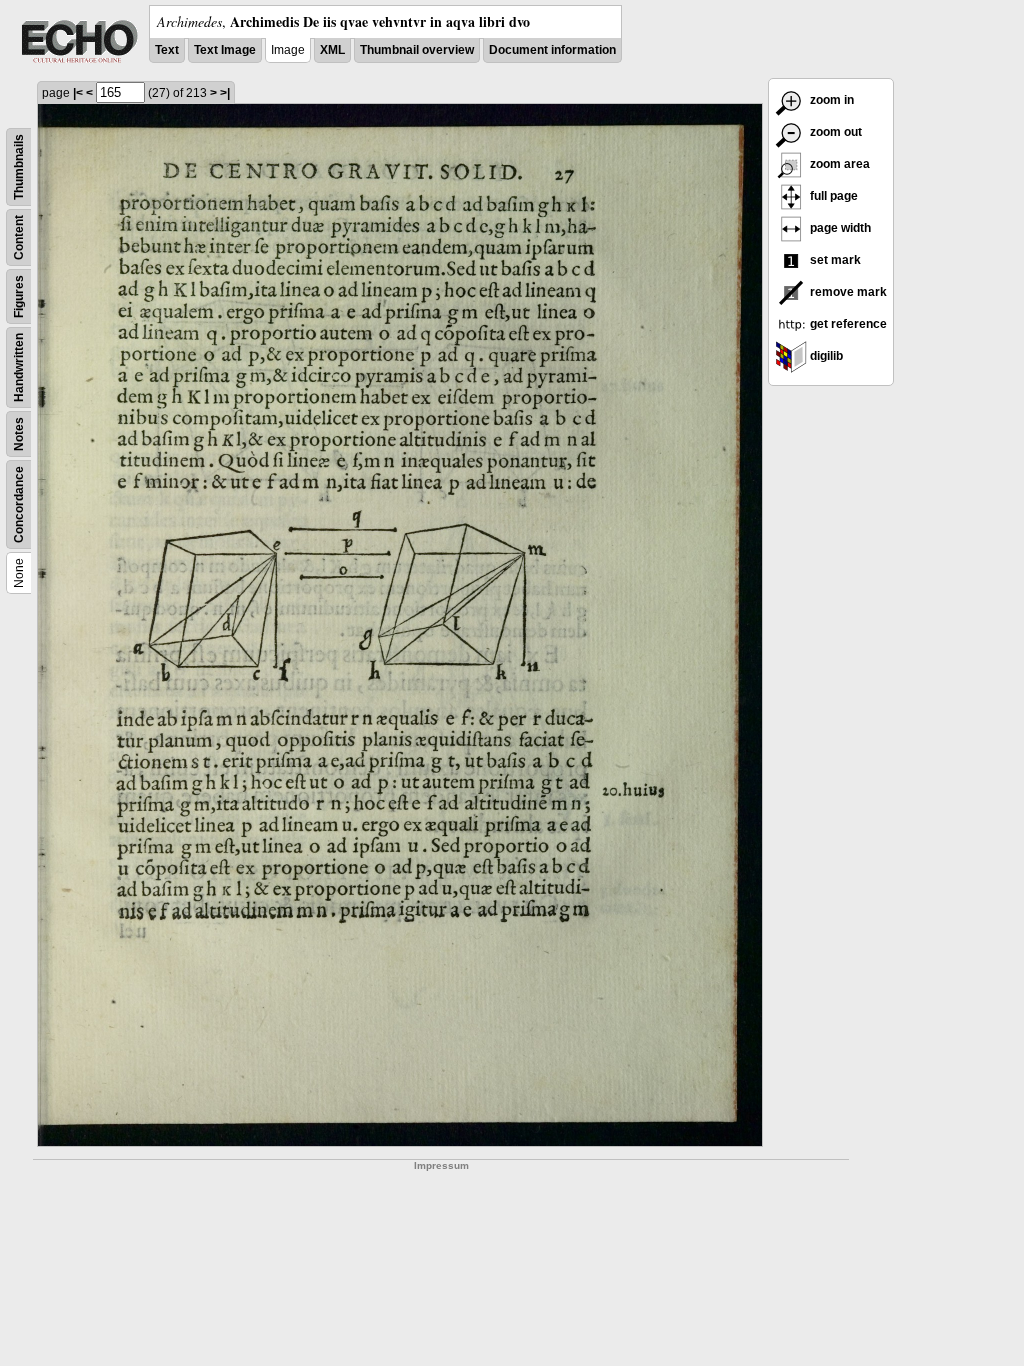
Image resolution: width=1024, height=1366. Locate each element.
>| (225, 93)
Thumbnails (19, 167)
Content (19, 237)
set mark (834, 260)
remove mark (847, 292)
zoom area (838, 164)
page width (839, 228)
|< (78, 93)
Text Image (225, 50)
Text (167, 50)
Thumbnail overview (417, 50)
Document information (552, 50)
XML (332, 50)
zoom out (834, 132)
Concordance (19, 504)
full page (832, 196)
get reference (847, 324)
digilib (825, 356)
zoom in (830, 100)
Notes (19, 434)
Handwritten (19, 367)
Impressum (441, 1165)
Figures (19, 296)
